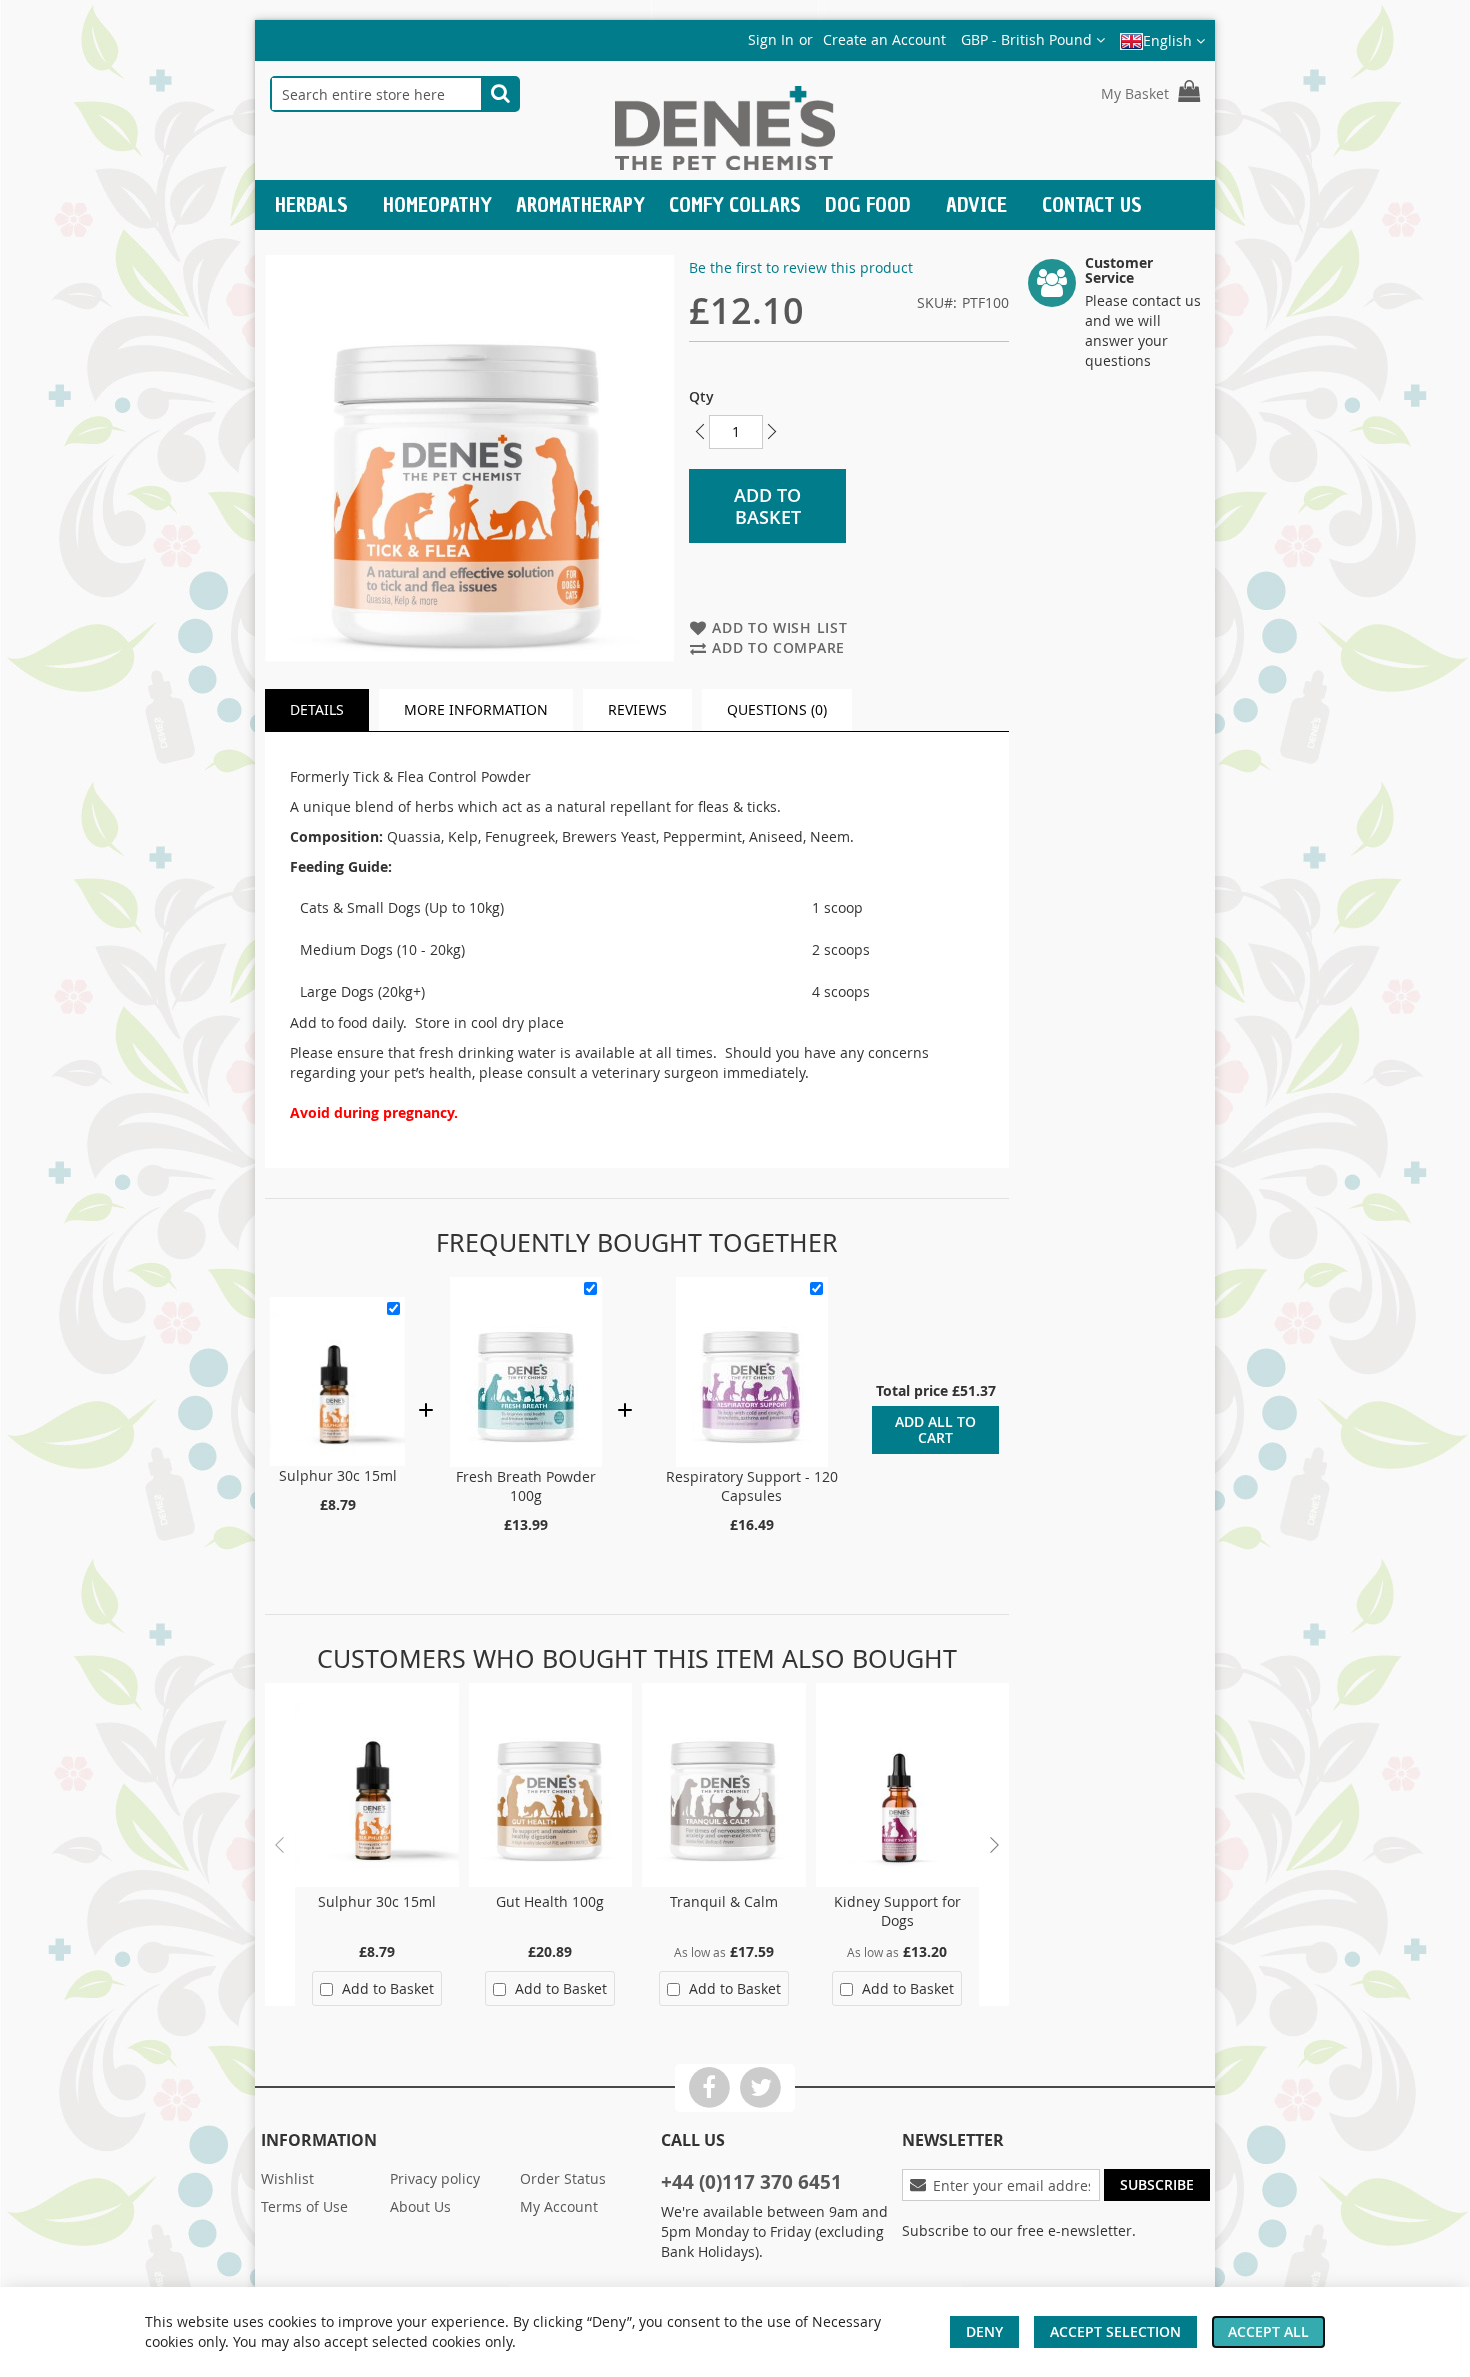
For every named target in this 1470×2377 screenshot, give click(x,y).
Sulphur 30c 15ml (338, 1475)
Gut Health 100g (550, 1901)
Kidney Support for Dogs (897, 1911)
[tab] (317, 710)
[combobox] (376, 94)
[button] (1033, 40)
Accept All (1268, 2331)
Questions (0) (777, 709)
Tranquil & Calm (724, 1901)
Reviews (637, 709)
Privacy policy (435, 2178)
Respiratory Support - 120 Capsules (752, 1486)
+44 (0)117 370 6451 (751, 2182)
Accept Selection (1115, 2331)
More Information (476, 709)
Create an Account (884, 39)
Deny (984, 2331)
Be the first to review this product (801, 267)
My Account (559, 2206)
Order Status (563, 2178)
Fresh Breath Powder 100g (526, 1486)
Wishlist (287, 2178)
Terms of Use (304, 2206)
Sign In (771, 39)
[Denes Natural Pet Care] (725, 130)
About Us (420, 2206)
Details (317, 709)
